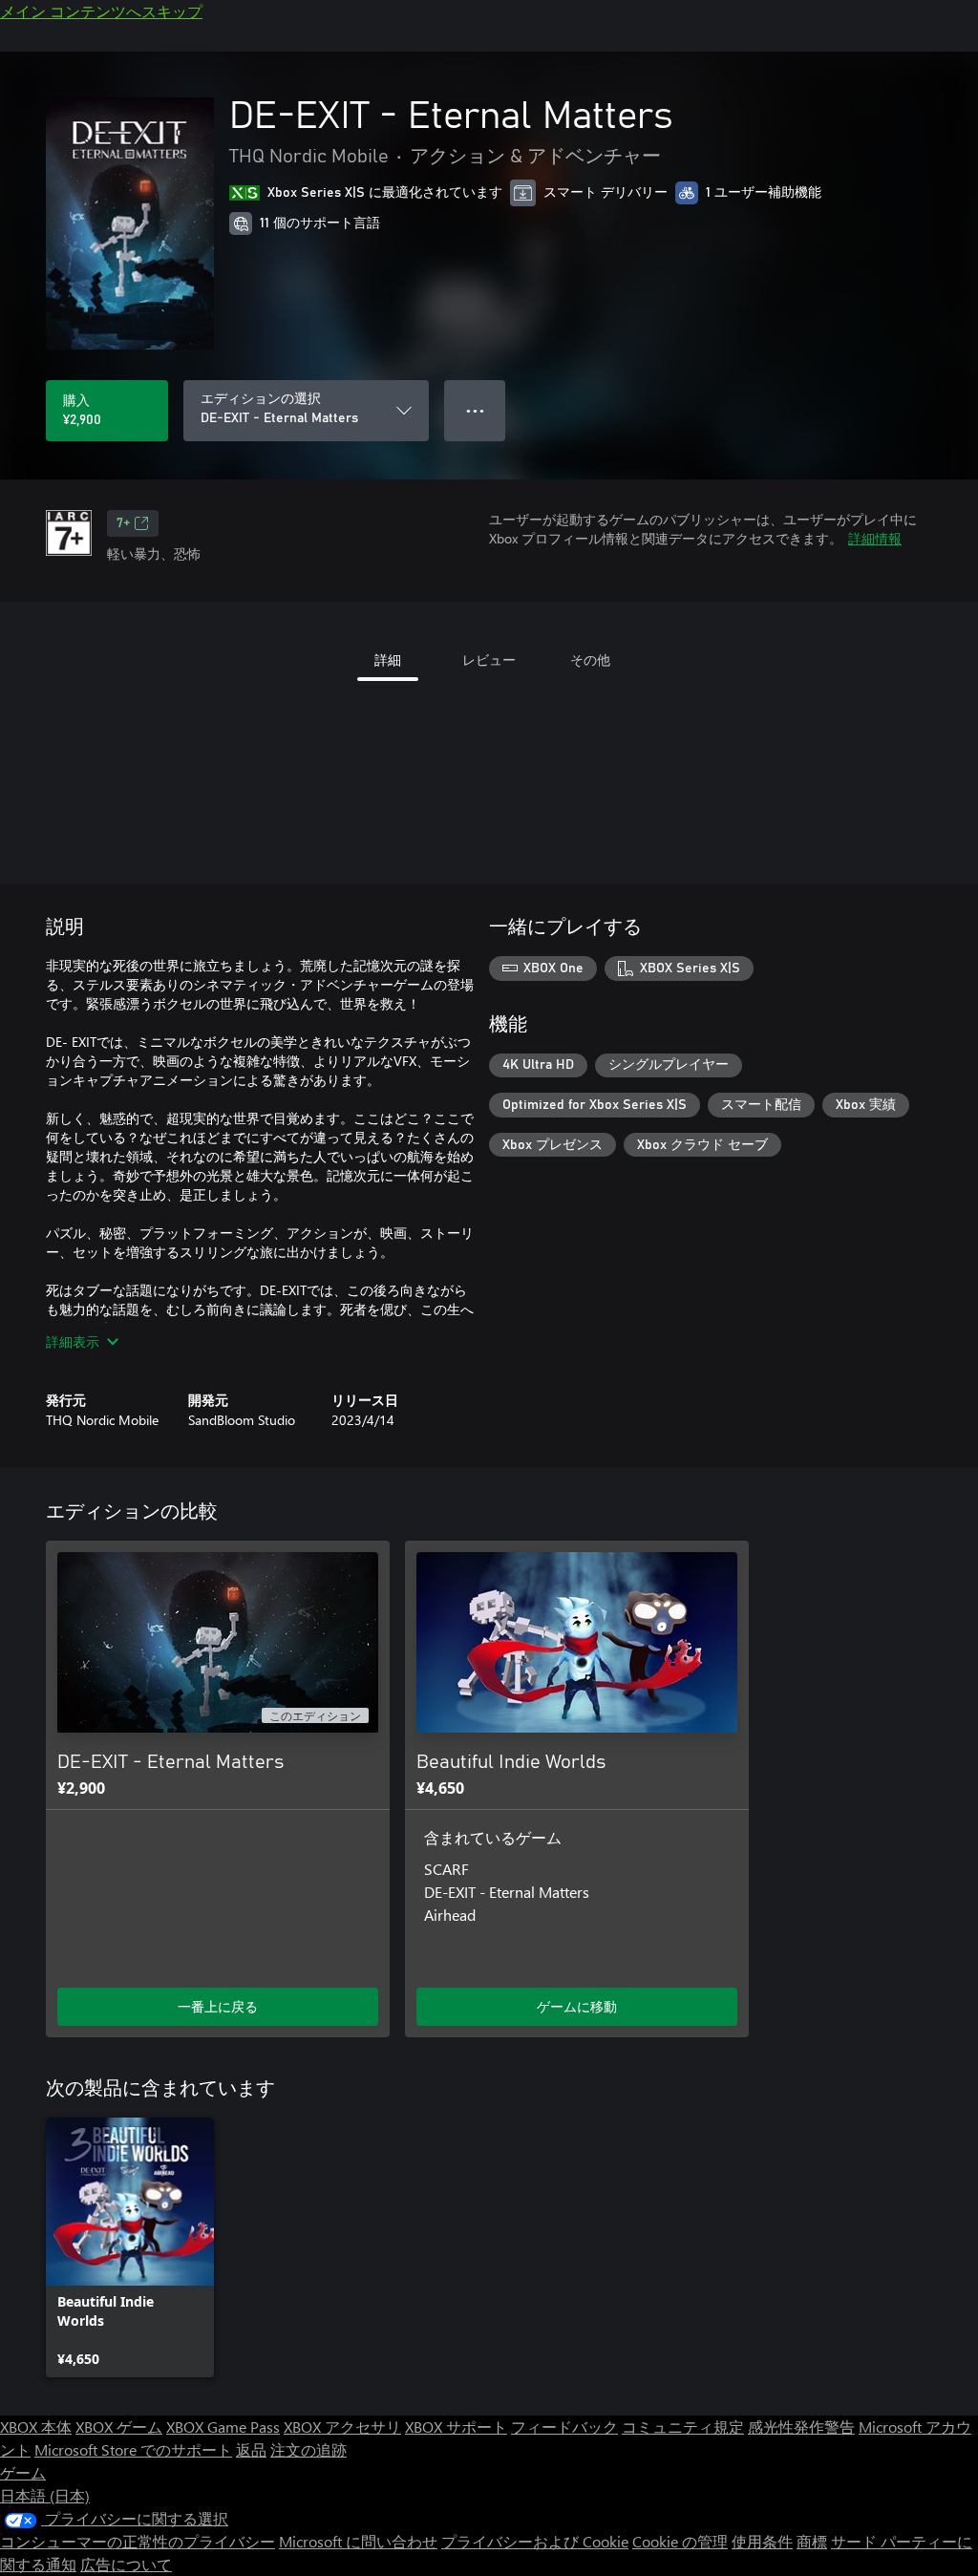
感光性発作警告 (801, 2427)
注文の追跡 (308, 2449)
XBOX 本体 (36, 2427)
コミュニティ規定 (683, 2427)
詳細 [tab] (388, 660)
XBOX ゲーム (119, 2427)
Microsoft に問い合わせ (358, 2541)
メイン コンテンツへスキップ (101, 11)
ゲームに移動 (577, 2006)
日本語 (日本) (45, 2495)
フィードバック (564, 2427)
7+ (123, 523)
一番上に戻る (218, 2006)
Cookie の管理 (680, 2541)
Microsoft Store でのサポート (133, 2449)
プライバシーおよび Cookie (535, 2541)
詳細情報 (875, 538)
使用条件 (762, 2541)
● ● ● (475, 410)
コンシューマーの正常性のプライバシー (138, 2541)
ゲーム (23, 2472)
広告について (126, 2564)
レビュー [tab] (489, 660)
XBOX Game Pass (223, 2427)
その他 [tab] (590, 660)
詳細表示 (73, 1341)
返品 (251, 2449)
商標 (812, 2541)
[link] (130, 2247)
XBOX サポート (456, 2427)
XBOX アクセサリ (342, 2427)
